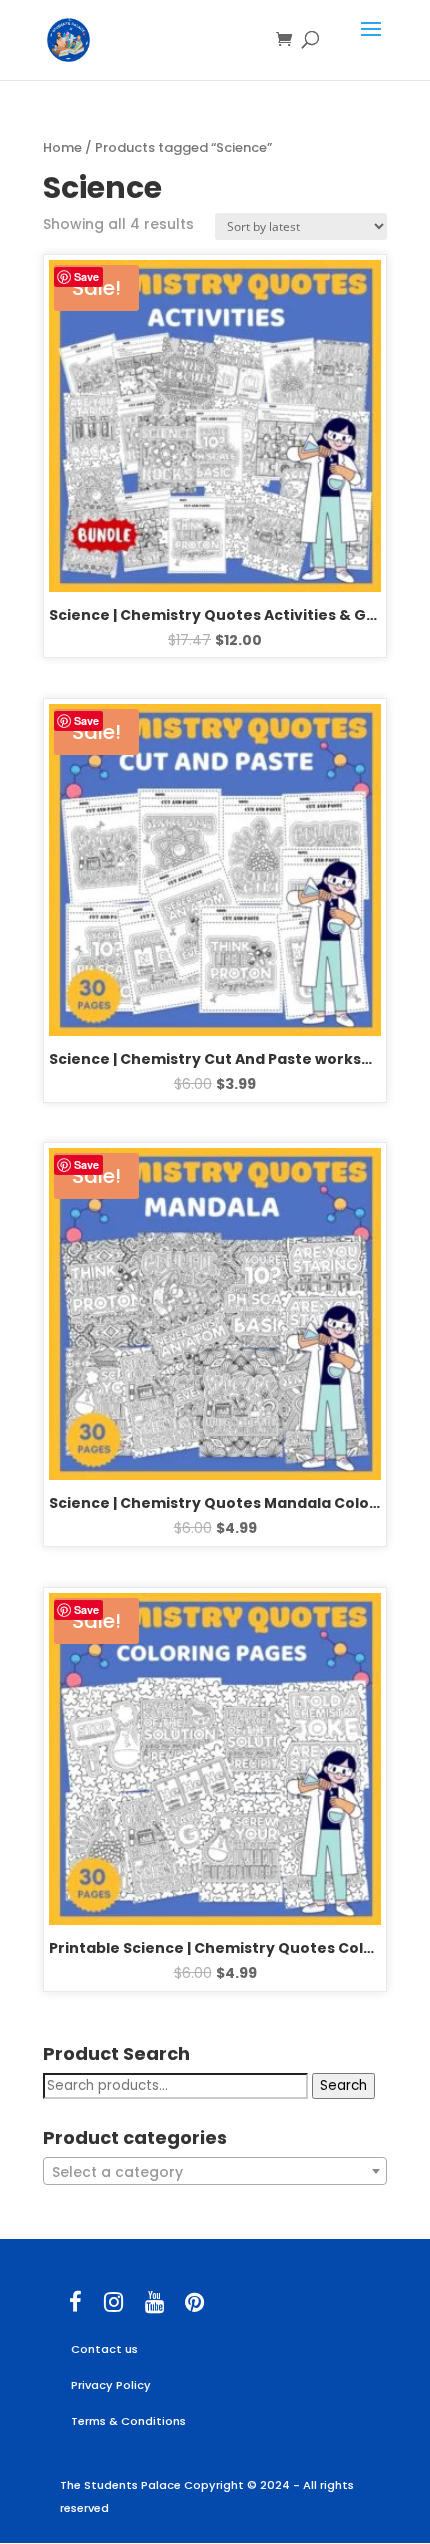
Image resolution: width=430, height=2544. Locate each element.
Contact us (104, 2349)
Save (86, 276)
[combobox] (215, 2171)
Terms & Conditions (128, 2421)
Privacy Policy (111, 2385)
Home (62, 147)
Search (343, 2085)
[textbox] (215, 2172)
